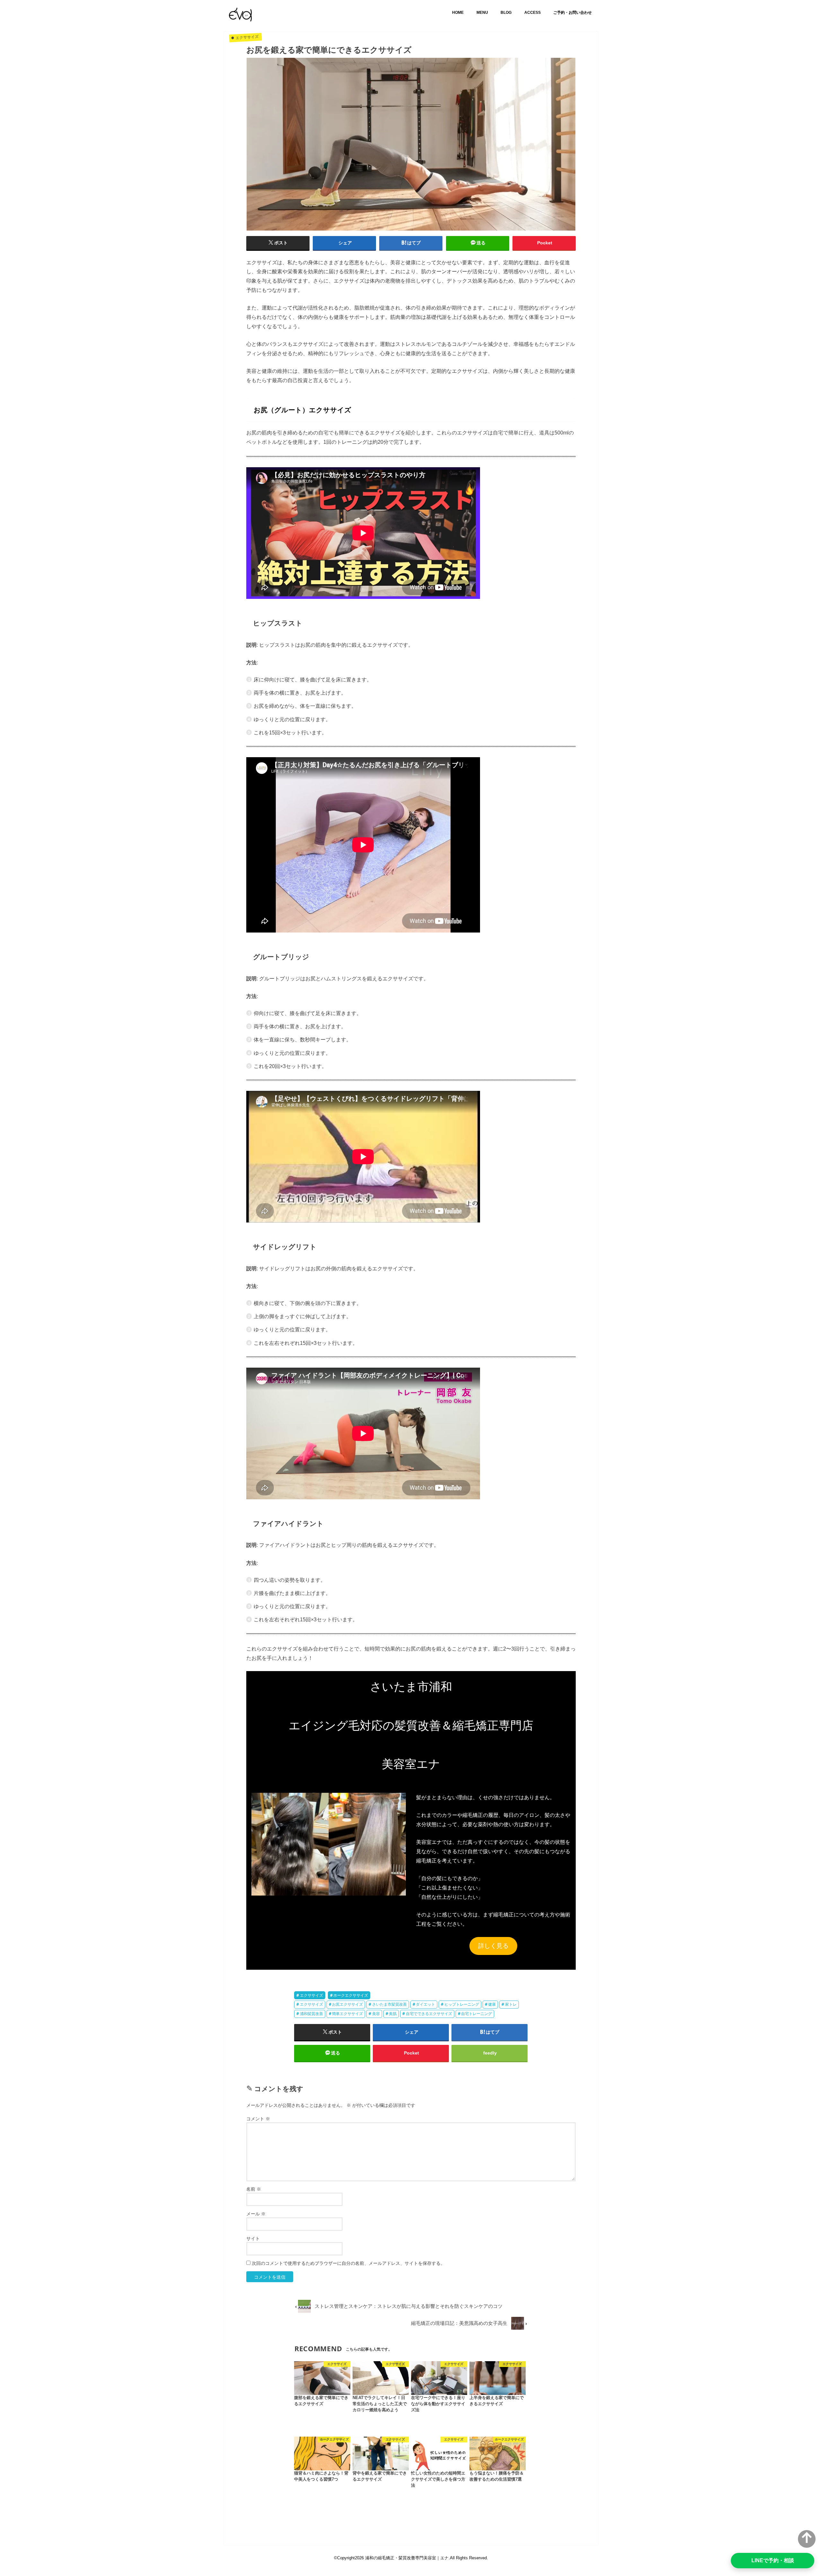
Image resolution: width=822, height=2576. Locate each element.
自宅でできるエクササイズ (429, 2014)
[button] (328, 1844)
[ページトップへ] (807, 2539)
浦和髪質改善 (311, 2014)
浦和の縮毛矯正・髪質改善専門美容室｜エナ (407, 2558)
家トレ (511, 2004)
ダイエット (425, 2004)
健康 (492, 2004)
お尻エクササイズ (347, 2004)
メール (256, 2214)
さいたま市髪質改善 (389, 2004)
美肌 (393, 2014)
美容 (376, 2014)
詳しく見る (493, 1946)
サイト (253, 2239)
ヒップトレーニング (462, 2004)
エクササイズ (311, 1995)
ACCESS (533, 13)
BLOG (506, 13)
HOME (458, 13)
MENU (482, 13)
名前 (254, 2189)
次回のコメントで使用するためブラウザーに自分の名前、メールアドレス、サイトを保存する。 (348, 2263)
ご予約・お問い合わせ (573, 13)
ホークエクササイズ (351, 1995)
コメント (258, 2119)
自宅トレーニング (477, 2014)
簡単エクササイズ (347, 2014)
